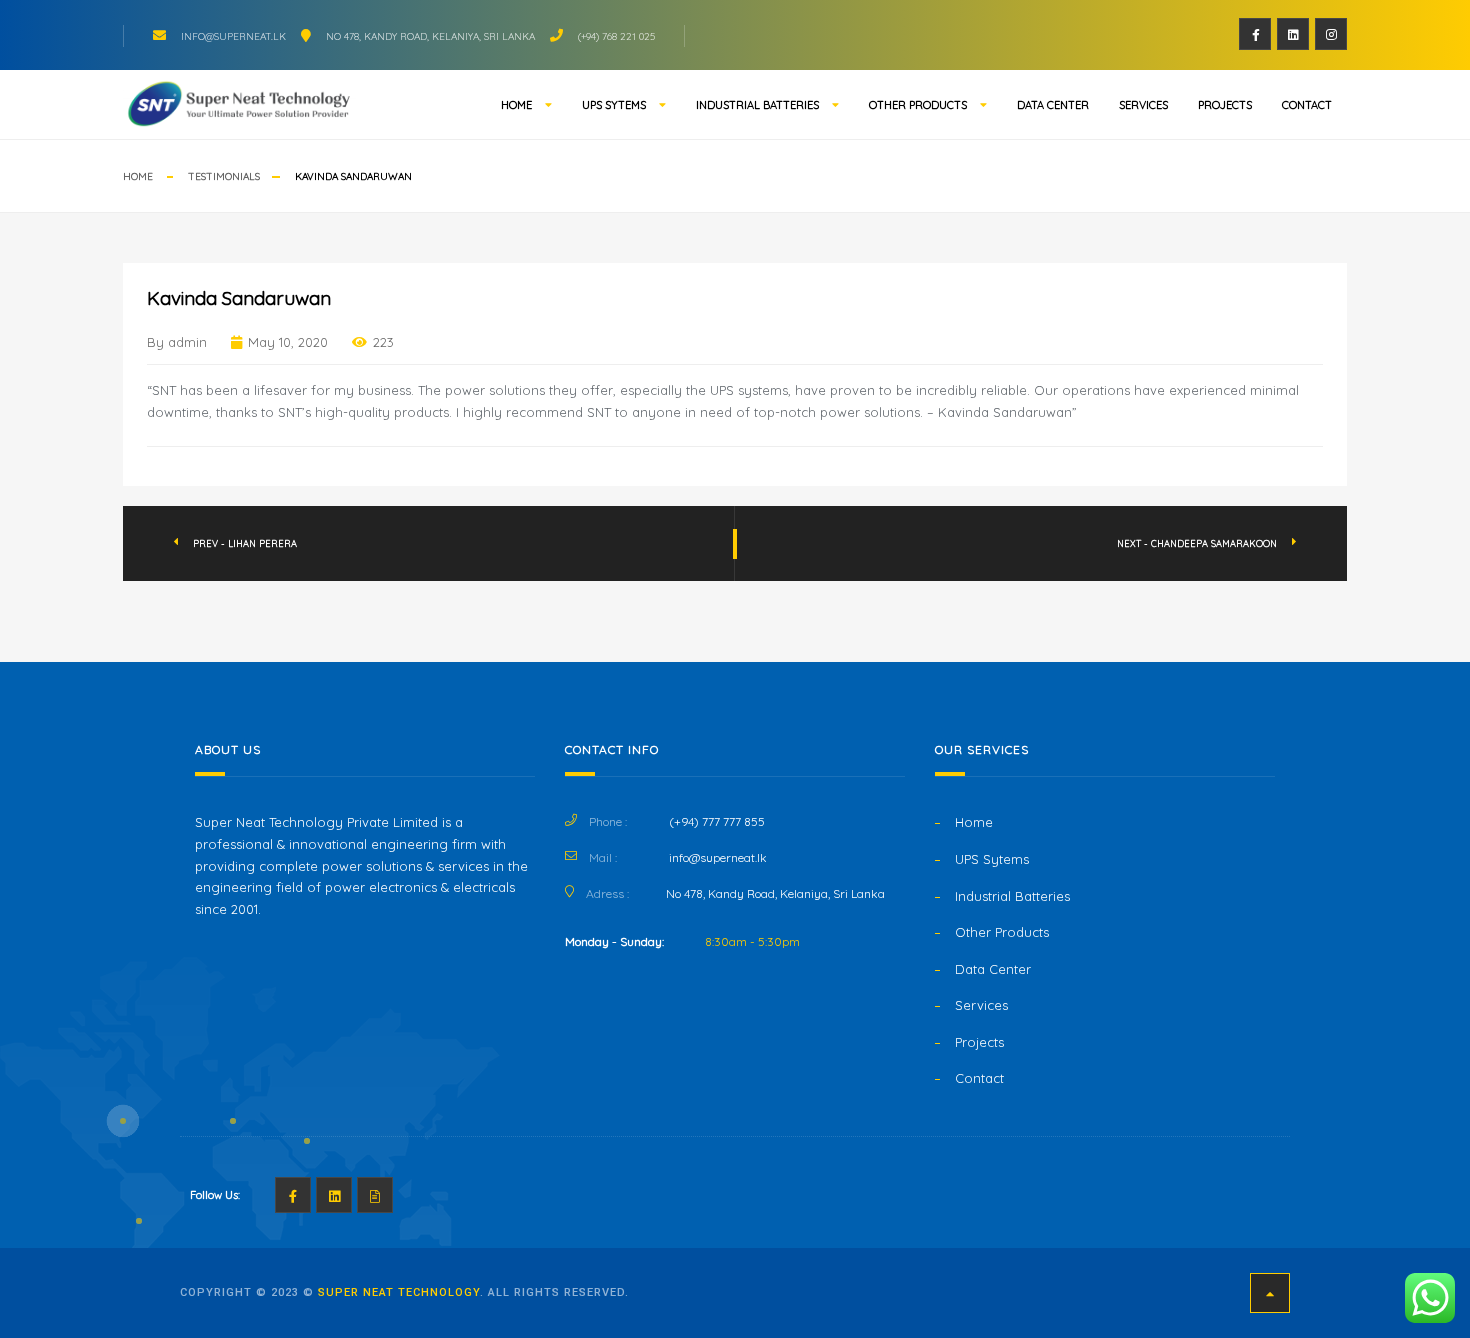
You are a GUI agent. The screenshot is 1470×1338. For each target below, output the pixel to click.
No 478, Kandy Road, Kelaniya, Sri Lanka (430, 36)
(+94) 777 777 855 (717, 821)
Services (1143, 105)
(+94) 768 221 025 (616, 36)
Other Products (918, 105)
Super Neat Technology (399, 1292)
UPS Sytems (614, 105)
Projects (1225, 105)
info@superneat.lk (233, 36)
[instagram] (1331, 34)
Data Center (1053, 105)
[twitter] (1293, 34)
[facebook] (1255, 34)
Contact (1307, 105)
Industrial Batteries (757, 105)
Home (516, 105)
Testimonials (224, 176)
